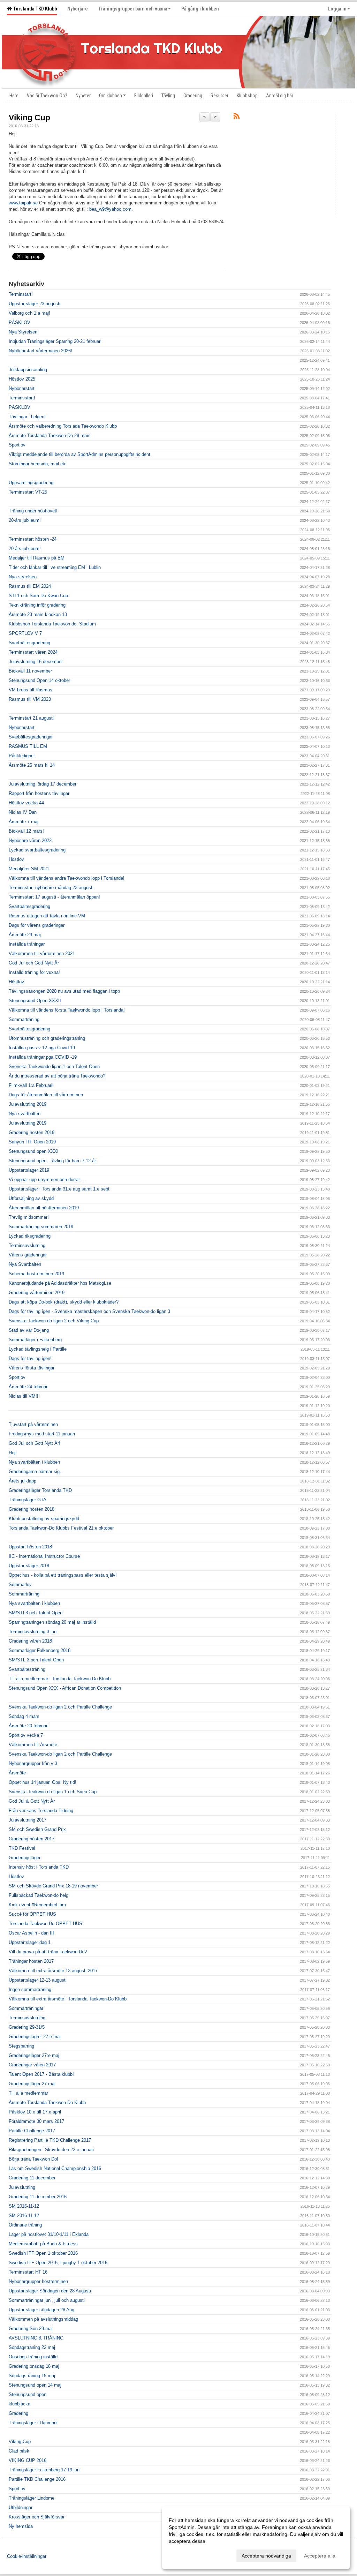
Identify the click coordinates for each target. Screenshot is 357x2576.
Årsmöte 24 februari (29, 1387)
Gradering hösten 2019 (32, 1132)
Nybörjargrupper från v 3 (33, 1763)
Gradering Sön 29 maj (31, 2329)
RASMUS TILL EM (28, 746)
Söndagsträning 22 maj (32, 2347)
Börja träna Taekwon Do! (33, 2159)
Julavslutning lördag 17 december (43, 784)
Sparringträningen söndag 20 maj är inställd (52, 1622)
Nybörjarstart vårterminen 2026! (40, 351)
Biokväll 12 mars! (26, 831)
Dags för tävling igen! (30, 1358)
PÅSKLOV (20, 322)
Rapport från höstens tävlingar (39, 793)
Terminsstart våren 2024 (33, 652)
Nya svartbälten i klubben (34, 1462)
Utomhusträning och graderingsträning (47, 1038)
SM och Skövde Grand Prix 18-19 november (53, 1886)
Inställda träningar (27, 944)
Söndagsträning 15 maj (32, 2376)
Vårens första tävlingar (32, 1368)
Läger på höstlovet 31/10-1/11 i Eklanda (49, 2234)
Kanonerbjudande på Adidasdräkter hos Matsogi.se (60, 1283)
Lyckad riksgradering (30, 1236)
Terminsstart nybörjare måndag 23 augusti (51, 888)
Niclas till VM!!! (24, 1396)
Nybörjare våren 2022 (30, 840)
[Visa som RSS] (237, 117)
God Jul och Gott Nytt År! (35, 1443)
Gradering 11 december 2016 (38, 2197)
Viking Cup (29, 118)
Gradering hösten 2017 (32, 1839)
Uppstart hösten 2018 (30, 1547)
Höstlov (16, 859)
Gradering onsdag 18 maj (34, 2366)
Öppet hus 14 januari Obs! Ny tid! (43, 1782)
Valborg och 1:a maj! (29, 313)
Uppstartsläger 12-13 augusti (38, 1980)
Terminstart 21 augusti (31, 718)
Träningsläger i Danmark (33, 2423)
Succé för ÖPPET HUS (32, 1914)
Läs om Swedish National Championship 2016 (55, 2168)
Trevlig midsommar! (29, 1217)
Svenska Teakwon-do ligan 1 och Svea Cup (53, 1792)
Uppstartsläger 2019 (29, 1170)
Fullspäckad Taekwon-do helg (39, 1895)
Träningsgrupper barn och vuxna (133, 9)
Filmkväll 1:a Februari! (31, 1085)
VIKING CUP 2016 (28, 2460)
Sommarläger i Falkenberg (35, 1340)
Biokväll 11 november (30, 671)
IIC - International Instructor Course (44, 1556)
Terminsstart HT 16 (28, 2272)
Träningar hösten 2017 (31, 1961)
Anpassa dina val (188, 2555)
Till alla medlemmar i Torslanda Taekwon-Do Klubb (60, 1679)
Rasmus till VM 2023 (30, 699)
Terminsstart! (22, 398)
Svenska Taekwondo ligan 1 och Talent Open (54, 1067)
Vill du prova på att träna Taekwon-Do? (48, 1952)
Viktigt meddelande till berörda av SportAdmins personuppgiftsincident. (80, 454)
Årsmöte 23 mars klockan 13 (38, 614)
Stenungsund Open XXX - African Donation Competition (65, 1688)
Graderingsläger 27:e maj (34, 2055)
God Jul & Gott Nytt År (32, 1801)
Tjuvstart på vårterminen (33, 1424)
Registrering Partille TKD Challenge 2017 (50, 2140)
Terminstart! (21, 294)
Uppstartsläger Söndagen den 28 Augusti (50, 2291)
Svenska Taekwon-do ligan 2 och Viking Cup (54, 1321)
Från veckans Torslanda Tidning (41, 1811)
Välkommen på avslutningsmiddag (43, 2319)
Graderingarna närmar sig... (36, 1471)
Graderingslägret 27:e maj (35, 2037)
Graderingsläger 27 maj (32, 2084)
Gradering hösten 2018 (32, 1509)
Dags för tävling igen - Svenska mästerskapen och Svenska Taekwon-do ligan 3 (89, 1311)
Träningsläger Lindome (32, 2498)
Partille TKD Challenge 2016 (37, 2479)
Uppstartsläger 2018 (29, 1566)
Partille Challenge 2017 (32, 2131)
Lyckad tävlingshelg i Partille (38, 1349)
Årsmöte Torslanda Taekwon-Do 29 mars (50, 435)
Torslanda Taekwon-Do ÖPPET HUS (45, 1924)
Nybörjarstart (22, 388)
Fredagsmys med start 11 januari (42, 1434)
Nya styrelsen (23, 577)
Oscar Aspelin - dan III (31, 1933)
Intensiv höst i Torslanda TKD (39, 1867)
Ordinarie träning (25, 2225)
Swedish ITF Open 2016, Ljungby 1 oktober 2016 (58, 2263)
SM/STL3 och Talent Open (36, 1613)
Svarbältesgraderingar (31, 737)
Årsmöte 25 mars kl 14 (32, 765)
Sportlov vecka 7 (26, 1735)
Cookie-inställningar (27, 2556)
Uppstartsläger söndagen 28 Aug (41, 2310)
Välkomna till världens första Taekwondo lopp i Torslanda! (67, 1010)
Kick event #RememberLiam (37, 1905)
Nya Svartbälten (25, 1264)
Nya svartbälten (25, 1114)
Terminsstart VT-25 (28, 492)
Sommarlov (20, 1584)
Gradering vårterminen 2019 (37, 1293)
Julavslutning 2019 (28, 1104)
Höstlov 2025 (22, 379)
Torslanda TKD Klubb (34, 9)
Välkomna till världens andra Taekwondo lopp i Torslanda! (67, 878)
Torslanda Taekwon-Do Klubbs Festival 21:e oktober (61, 1528)
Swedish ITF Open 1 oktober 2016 (43, 2253)
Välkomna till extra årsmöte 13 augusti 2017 (53, 1971)
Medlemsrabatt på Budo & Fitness (43, 2244)
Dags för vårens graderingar (37, 925)
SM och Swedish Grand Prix (37, 1829)
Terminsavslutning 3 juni (33, 1632)
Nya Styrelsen (23, 332)
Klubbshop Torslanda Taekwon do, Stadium (52, 624)
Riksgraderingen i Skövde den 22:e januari (51, 2150)
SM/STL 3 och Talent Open (36, 1660)
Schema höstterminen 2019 (36, 1274)
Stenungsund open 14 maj (35, 2385)
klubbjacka (20, 2404)
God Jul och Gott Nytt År (34, 963)
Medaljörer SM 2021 (29, 869)
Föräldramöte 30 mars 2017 (36, 2121)
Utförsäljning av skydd (31, 1198)
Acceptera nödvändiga (266, 2556)
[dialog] (256, 2538)
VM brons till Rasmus (31, 690)
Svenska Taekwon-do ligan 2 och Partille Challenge (60, 1707)
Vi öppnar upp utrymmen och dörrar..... (48, 1180)
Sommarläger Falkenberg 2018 (40, 1650)
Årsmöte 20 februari (29, 1726)
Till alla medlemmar (28, 2093)
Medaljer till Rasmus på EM (37, 558)
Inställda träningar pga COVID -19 (43, 1057)
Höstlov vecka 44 (26, 803)
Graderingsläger (25, 1858)
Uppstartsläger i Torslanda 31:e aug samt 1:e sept (59, 1189)
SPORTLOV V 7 (25, 633)
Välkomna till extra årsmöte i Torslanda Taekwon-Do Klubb (68, 1999)
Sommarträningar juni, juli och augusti (47, 2300)
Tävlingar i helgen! (27, 417)
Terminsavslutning (27, 1245)
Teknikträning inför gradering (37, 605)
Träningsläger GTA (28, 1500)
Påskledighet (22, 756)
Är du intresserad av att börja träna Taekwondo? (57, 1076)
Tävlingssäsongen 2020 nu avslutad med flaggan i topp (64, 991)
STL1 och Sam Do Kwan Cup (38, 596)
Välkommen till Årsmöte (33, 1745)
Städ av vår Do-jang (29, 1330)
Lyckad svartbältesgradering (37, 850)
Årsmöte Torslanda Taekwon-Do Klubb (47, 2102)
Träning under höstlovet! (33, 511)
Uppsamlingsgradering (31, 483)
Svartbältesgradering (29, 643)
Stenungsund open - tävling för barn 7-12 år (52, 1161)
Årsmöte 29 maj (25, 935)
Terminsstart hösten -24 (33, 539)
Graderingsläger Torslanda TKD (40, 1490)
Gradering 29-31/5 (27, 2027)
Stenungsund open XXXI (34, 1151)
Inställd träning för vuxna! (34, 972)
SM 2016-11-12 (24, 2206)
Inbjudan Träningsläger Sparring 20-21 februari (55, 341)
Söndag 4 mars (24, 1716)
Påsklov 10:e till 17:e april (35, 2112)
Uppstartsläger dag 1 (30, 1942)
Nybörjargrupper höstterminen (38, 2281)
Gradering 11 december (32, 2178)
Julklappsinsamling (28, 370)
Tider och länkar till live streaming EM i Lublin (55, 567)
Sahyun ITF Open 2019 (32, 1142)
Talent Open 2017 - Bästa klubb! (41, 2074)
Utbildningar (21, 2507)
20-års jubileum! (25, 520)
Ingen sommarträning (30, 1989)
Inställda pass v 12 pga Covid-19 (42, 1048)
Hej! (13, 1453)
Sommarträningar (26, 2008)
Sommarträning (24, 1019)
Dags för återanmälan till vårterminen (46, 1095)
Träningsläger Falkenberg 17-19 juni (45, 2470)
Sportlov (17, 445)
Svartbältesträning (27, 1669)
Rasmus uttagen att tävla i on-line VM (47, 916)
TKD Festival (22, 1848)
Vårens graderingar (28, 1255)
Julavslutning (22, 2187)
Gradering (18, 2413)
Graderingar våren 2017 (32, 2065)
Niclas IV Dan (23, 812)
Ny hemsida (21, 2526)
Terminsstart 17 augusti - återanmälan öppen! (54, 897)
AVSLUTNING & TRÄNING (36, 2338)
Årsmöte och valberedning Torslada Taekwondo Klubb (63, 426)
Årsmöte (17, 1773)
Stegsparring (21, 2046)
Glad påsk (19, 2451)
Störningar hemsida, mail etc (38, 464)
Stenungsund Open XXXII (35, 1001)
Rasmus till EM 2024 (30, 586)
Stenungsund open (28, 2394)
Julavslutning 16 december (36, 662)
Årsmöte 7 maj (24, 822)
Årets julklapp (22, 1481)
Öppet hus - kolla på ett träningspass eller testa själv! (63, 1575)
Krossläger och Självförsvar (37, 2517)
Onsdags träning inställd (33, 2357)
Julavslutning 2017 (28, 1820)
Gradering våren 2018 (30, 1641)
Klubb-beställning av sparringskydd (44, 1519)
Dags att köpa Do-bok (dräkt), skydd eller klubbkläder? (64, 1302)
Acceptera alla (320, 2556)
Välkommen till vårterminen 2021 (42, 953)
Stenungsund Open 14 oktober (39, 680)
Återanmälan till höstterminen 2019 (44, 1208)
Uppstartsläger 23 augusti (35, 304)
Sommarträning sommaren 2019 (41, 1227)
